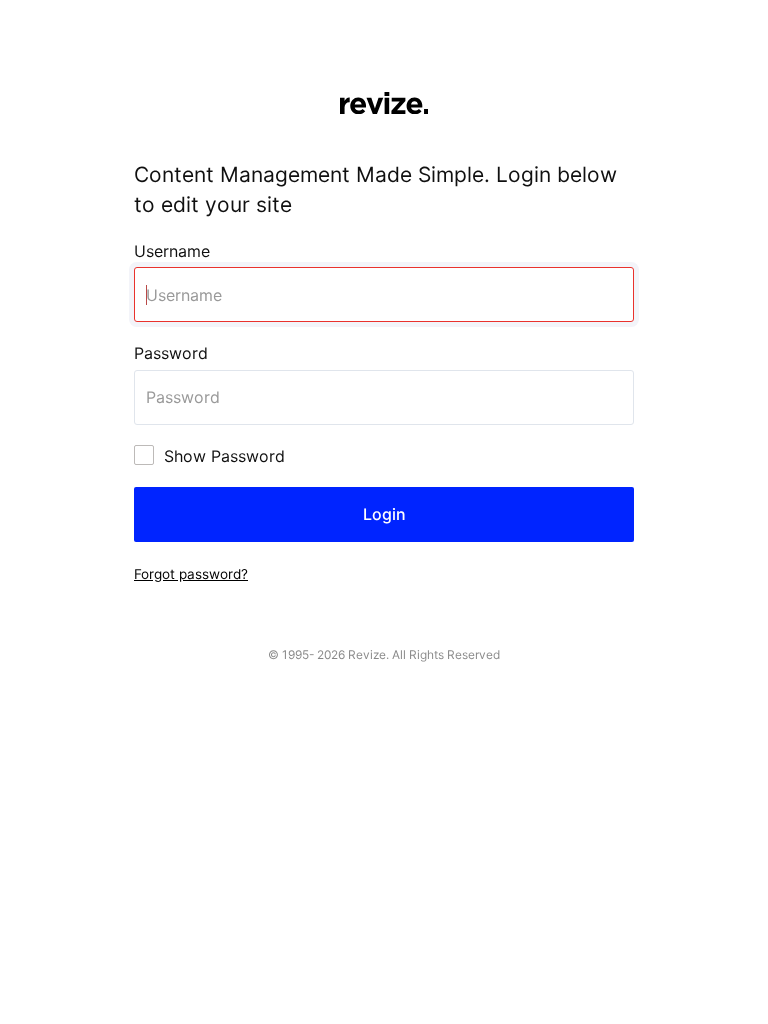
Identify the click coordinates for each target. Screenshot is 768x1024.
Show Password (224, 456)
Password (171, 353)
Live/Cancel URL (62, 11)
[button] (191, 573)
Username (172, 251)
